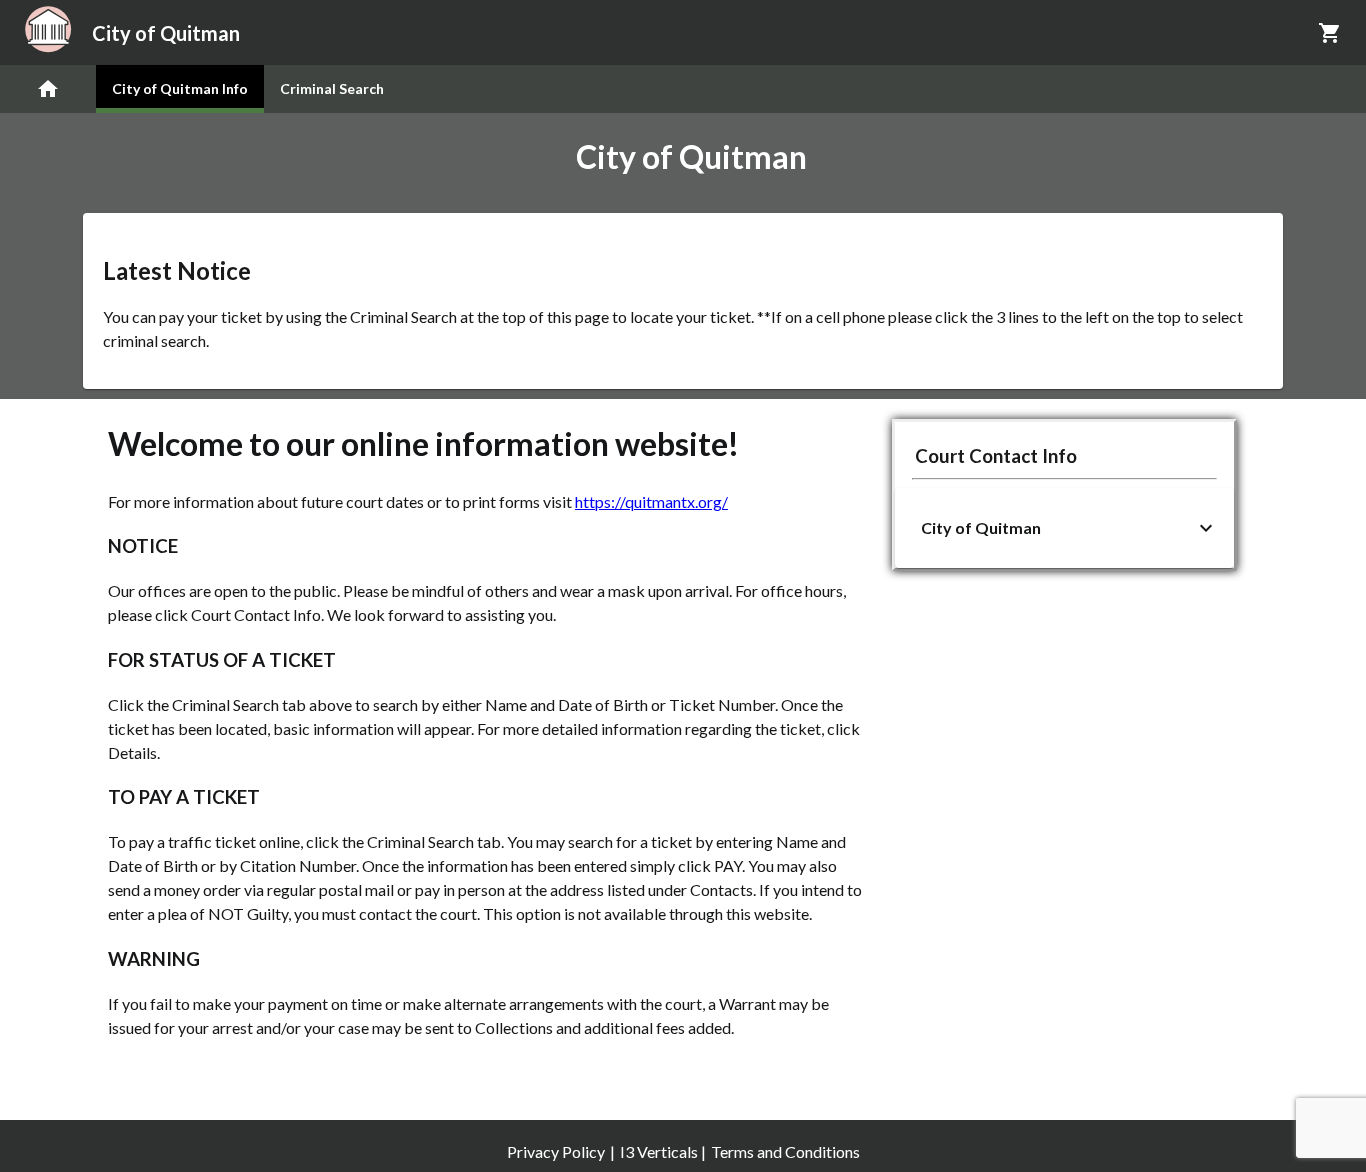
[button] (1064, 528)
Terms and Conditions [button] (785, 1151)
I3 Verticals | (663, 1151)
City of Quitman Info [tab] (180, 88)
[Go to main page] (48, 89)
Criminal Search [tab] (332, 88)
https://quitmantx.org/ (651, 501)
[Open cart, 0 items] (1330, 33)
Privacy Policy (556, 1151)
